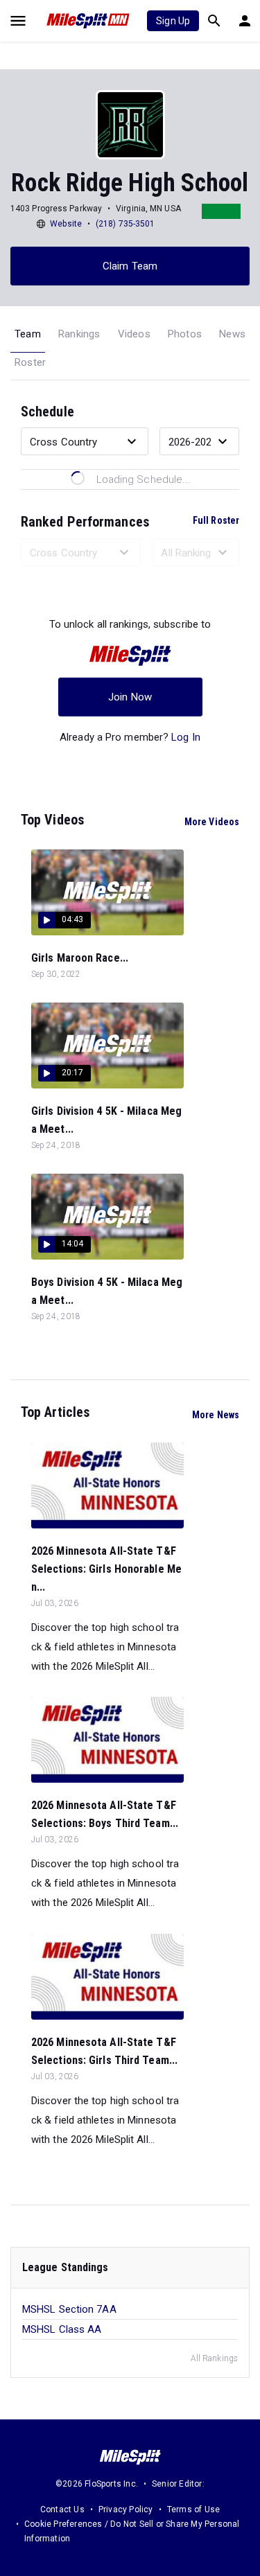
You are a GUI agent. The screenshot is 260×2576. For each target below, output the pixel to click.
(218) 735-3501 (125, 224)
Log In (186, 737)
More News (216, 1415)
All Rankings (214, 2358)
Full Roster (216, 520)
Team (28, 334)
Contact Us (62, 2509)
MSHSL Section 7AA (69, 2309)
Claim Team (130, 266)
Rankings (79, 334)
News (232, 334)
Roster (30, 362)
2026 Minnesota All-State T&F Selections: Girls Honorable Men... (106, 1569)
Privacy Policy (126, 2509)
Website (66, 224)
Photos (185, 334)
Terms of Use (193, 2509)
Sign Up (173, 21)
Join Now (130, 697)
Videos (134, 334)
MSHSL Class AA (62, 2329)
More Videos (212, 822)
